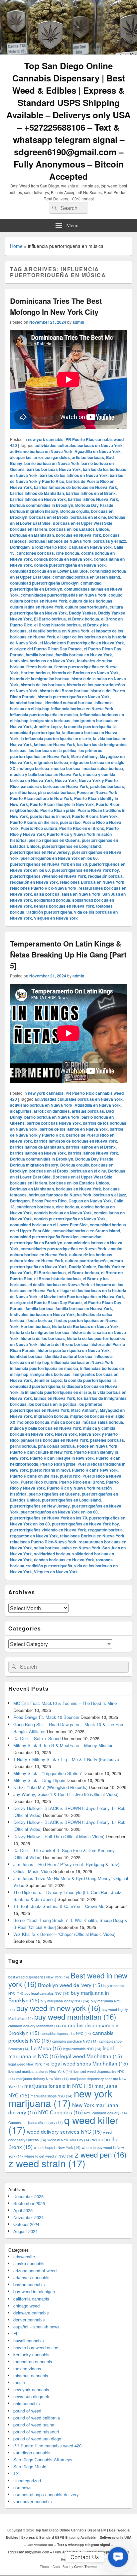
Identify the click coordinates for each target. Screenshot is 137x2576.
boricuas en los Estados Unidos (79, 529)
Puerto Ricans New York (95, 816)
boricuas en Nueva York (78, 535)
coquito (115, 595)
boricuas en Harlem (29, 529)
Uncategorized (27, 2480)
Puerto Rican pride (58, 810)
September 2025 (29, 2203)
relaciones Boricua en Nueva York (92, 882)
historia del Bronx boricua (64, 691)
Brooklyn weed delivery (70, 1985)
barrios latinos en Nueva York (38, 499)
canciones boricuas (35, 553)
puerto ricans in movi (50, 816)
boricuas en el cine (88, 517)
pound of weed (27, 2411)
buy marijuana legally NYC (65, 2001)
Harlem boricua (35, 673)
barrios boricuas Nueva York (54, 469)
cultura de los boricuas (91, 601)
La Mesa (46, 2048)
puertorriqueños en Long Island (71, 846)
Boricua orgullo (75, 511)
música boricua (66, 768)
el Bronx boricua (83, 619)
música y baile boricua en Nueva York (46, 774)
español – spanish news (36, 2327)
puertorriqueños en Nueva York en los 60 (59, 858)
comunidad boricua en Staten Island (86, 577)
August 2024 (25, 2231)
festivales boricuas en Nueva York (42, 661)
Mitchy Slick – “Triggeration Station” (48, 1773)
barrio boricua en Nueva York (52, 463)
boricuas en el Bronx (49, 517)
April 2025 (23, 2210)
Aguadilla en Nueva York (98, 451)
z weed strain (47, 2163)
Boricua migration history (34, 511)
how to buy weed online (36, 2348)
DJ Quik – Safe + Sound (37, 1738)
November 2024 (28, 2217)
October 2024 (26, 2224)
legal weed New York (29, 2064)
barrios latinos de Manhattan (37, 493)
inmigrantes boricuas (50, 721)
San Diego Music (30, 2466)
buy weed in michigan (34, 2291)
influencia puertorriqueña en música (44, 715)
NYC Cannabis (61, 2112)
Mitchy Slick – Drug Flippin (39, 1780)
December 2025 (28, 2196)
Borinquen (20, 547)
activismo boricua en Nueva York (41, 451)
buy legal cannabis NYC (47, 1993)
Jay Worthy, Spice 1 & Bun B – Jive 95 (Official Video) (66, 1794)
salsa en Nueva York (81, 894)
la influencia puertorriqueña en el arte (56, 738)
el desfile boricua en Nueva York (59, 631)
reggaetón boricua (105, 876)
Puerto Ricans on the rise (34, 822)
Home (16, 246)
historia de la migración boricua (40, 679)
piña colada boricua (56, 792)
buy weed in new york (58, 2008)
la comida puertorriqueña (88, 727)
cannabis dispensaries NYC (66, 2033)
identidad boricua (26, 703)
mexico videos (27, 2368)
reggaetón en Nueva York (34, 882)
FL (16, 2334)
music (19, 2382)
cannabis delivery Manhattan (35, 2026)
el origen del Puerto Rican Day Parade (46, 649)
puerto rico (70, 822)
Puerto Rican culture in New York (41, 798)
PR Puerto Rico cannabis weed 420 (47, 2446)
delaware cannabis (31, 2313)
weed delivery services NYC (64, 2131)
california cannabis (31, 2299)
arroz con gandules (52, 457)
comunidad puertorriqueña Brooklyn (44, 583)
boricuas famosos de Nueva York (60, 541)
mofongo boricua (33, 768)
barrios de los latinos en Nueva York (74, 475)
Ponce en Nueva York (97, 792)
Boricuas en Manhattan (32, 535)
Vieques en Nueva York (56, 918)
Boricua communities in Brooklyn (42, 505)
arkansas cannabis (31, 2277)
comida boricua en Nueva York (63, 559)
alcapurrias (21, 457)
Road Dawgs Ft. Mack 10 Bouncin (46, 1717)
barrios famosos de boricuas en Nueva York (75, 487)
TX (16, 2473)
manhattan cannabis (33, 2361)
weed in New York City (69, 2140)
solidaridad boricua (52, 900)
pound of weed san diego (37, 2439)
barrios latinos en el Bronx (91, 493)
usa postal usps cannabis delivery (46, 2494)
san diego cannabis (32, 2453)
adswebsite (24, 2256)
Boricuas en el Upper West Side (82, 523)
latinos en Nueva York (55, 744)
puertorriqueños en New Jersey (40, 852)
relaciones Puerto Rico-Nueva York (43, 888)
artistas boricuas (88, 457)
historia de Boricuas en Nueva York (85, 673)
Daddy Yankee (82, 613)
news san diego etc (32, 2396)
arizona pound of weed (35, 2270)
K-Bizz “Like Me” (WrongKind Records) (50, 1787)
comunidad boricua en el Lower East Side (49, 571)
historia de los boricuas (43, 685)
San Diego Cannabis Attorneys (43, 2460)
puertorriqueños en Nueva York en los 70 (49, 864)
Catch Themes (86, 2567)
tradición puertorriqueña (49, 912)
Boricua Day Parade (94, 505)
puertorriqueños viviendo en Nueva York (48, 876)
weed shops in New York (57, 2147)
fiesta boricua (39, 667)
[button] (118, 2557)
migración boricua (51, 762)
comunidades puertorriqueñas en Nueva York (64, 595)
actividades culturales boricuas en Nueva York (79, 445)
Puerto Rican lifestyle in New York (62, 804)
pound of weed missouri (36, 2432)
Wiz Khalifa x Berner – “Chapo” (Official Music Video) (64, 1934)
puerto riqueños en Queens (54, 840)
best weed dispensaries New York (39, 1977)
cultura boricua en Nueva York (39, 601)
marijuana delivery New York (43, 2079)
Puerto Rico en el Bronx (82, 828)
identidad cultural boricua (68, 703)
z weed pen (101, 2154)
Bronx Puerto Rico (49, 547)
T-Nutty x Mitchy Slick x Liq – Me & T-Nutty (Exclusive (66, 1759)
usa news (22, 2487)
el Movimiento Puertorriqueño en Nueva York (82, 643)
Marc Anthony (84, 756)
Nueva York (66, 780)
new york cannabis (46, 439)
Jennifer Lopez (48, 727)
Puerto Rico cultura (39, 828)
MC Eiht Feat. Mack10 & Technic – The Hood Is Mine (65, 1703)
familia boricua (40, 655)
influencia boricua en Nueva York (82, 709)
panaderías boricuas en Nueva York (54, 786)
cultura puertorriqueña (86, 607)
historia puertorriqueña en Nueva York (74, 697)
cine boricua (68, 553)
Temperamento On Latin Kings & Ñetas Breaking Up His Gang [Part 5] (68, 954)
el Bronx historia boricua (58, 625)
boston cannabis (29, 2284)
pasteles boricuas (107, 786)
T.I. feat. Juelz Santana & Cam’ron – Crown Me (59, 1906)
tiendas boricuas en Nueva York (64, 906)
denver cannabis (29, 2320)
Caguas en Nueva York (90, 547)
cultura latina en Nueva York (37, 607)
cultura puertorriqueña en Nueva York (67, 610)
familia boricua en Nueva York (84, 655)
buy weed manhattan (75, 2016)
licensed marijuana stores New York (40, 2071)
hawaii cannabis (29, 2341)
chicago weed (26, 2306)
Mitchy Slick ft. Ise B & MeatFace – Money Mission (63, 1745)
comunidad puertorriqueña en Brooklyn (56, 586)
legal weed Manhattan (91, 2056)
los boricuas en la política (53, 750)
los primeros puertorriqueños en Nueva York (56, 753)
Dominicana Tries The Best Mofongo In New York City (56, 306)
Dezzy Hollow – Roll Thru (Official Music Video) (59, 1836)
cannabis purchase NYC (75, 2041)
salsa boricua (47, 894)
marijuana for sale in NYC (59, 2085)
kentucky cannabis (31, 2354)
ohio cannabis (27, 2403)
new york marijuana (60, 2098)
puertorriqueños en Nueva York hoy (85, 870)
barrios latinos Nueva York (93, 499)
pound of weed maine (34, 2425)
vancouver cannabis (33, 2501)
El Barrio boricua (50, 619)
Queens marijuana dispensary (36, 2123)
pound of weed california (37, 2418)
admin (78, 322)
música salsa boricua (103, 768)
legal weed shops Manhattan (89, 2063)
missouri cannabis (31, 2375)
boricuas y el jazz (110, 541)
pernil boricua (23, 792)
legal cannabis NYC (82, 2049)
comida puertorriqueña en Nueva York (70, 565)
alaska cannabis (29, 2263)
